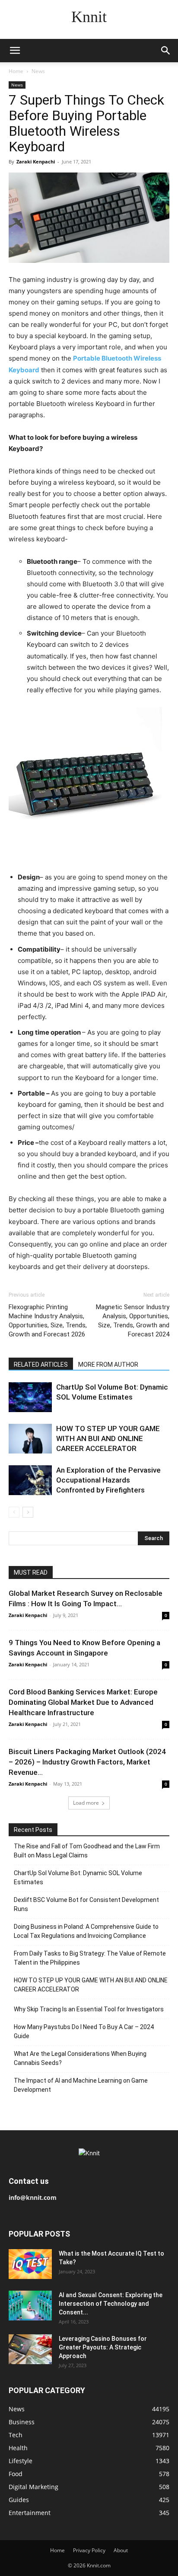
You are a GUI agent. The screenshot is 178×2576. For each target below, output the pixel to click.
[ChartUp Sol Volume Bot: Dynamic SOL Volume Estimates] (30, 1397)
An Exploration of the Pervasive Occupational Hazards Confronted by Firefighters (108, 1480)
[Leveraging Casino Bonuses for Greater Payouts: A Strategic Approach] (30, 2349)
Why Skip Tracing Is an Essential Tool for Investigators (89, 2009)
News (38, 71)
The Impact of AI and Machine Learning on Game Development (81, 2085)
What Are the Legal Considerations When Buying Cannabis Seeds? (80, 2058)
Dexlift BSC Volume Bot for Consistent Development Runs (86, 1904)
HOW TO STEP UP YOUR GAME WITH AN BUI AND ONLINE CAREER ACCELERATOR (108, 1438)
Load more (86, 1803)
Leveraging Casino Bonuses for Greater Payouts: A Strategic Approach (103, 2347)
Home (16, 71)
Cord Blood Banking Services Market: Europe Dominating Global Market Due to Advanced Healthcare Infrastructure (83, 1702)
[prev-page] (14, 1512)
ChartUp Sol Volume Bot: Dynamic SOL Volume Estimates (78, 1878)
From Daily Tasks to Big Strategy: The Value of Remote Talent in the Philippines (90, 1958)
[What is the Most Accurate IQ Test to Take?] (30, 2264)
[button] (15, 51)
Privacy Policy (89, 2550)
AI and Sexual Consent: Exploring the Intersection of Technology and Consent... (111, 2304)
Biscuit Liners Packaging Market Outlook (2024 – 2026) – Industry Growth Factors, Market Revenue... (87, 1762)
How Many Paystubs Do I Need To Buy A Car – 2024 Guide (84, 2031)
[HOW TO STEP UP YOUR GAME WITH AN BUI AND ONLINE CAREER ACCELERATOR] (30, 1439)
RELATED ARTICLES (41, 1365)
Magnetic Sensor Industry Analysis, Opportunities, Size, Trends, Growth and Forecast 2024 (133, 1321)
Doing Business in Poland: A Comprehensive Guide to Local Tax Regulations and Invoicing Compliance (86, 1931)
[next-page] (28, 1512)
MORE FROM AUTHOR (108, 1365)
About (121, 2550)
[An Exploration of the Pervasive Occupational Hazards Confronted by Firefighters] (30, 1480)
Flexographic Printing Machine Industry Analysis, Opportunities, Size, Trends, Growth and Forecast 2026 (48, 1321)
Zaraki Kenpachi (36, 161)
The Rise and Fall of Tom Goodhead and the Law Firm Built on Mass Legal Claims (87, 1851)
